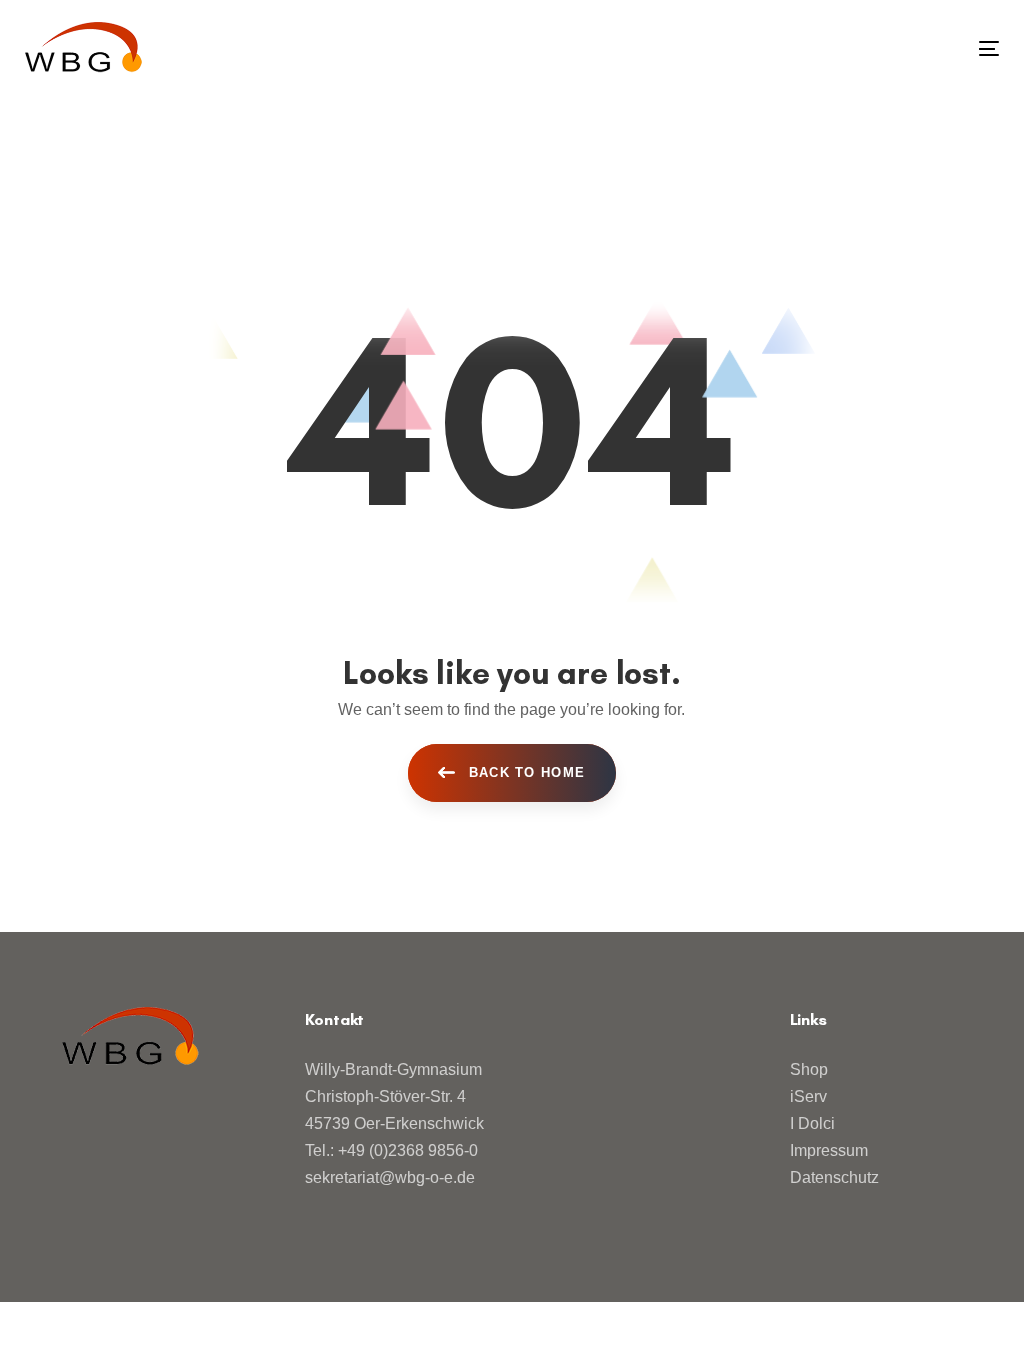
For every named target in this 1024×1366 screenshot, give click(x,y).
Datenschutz (834, 1177)
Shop (809, 1069)
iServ (808, 1096)
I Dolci (812, 1123)
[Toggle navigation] (836, 48)
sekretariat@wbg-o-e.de (390, 1177)
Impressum (829, 1150)
